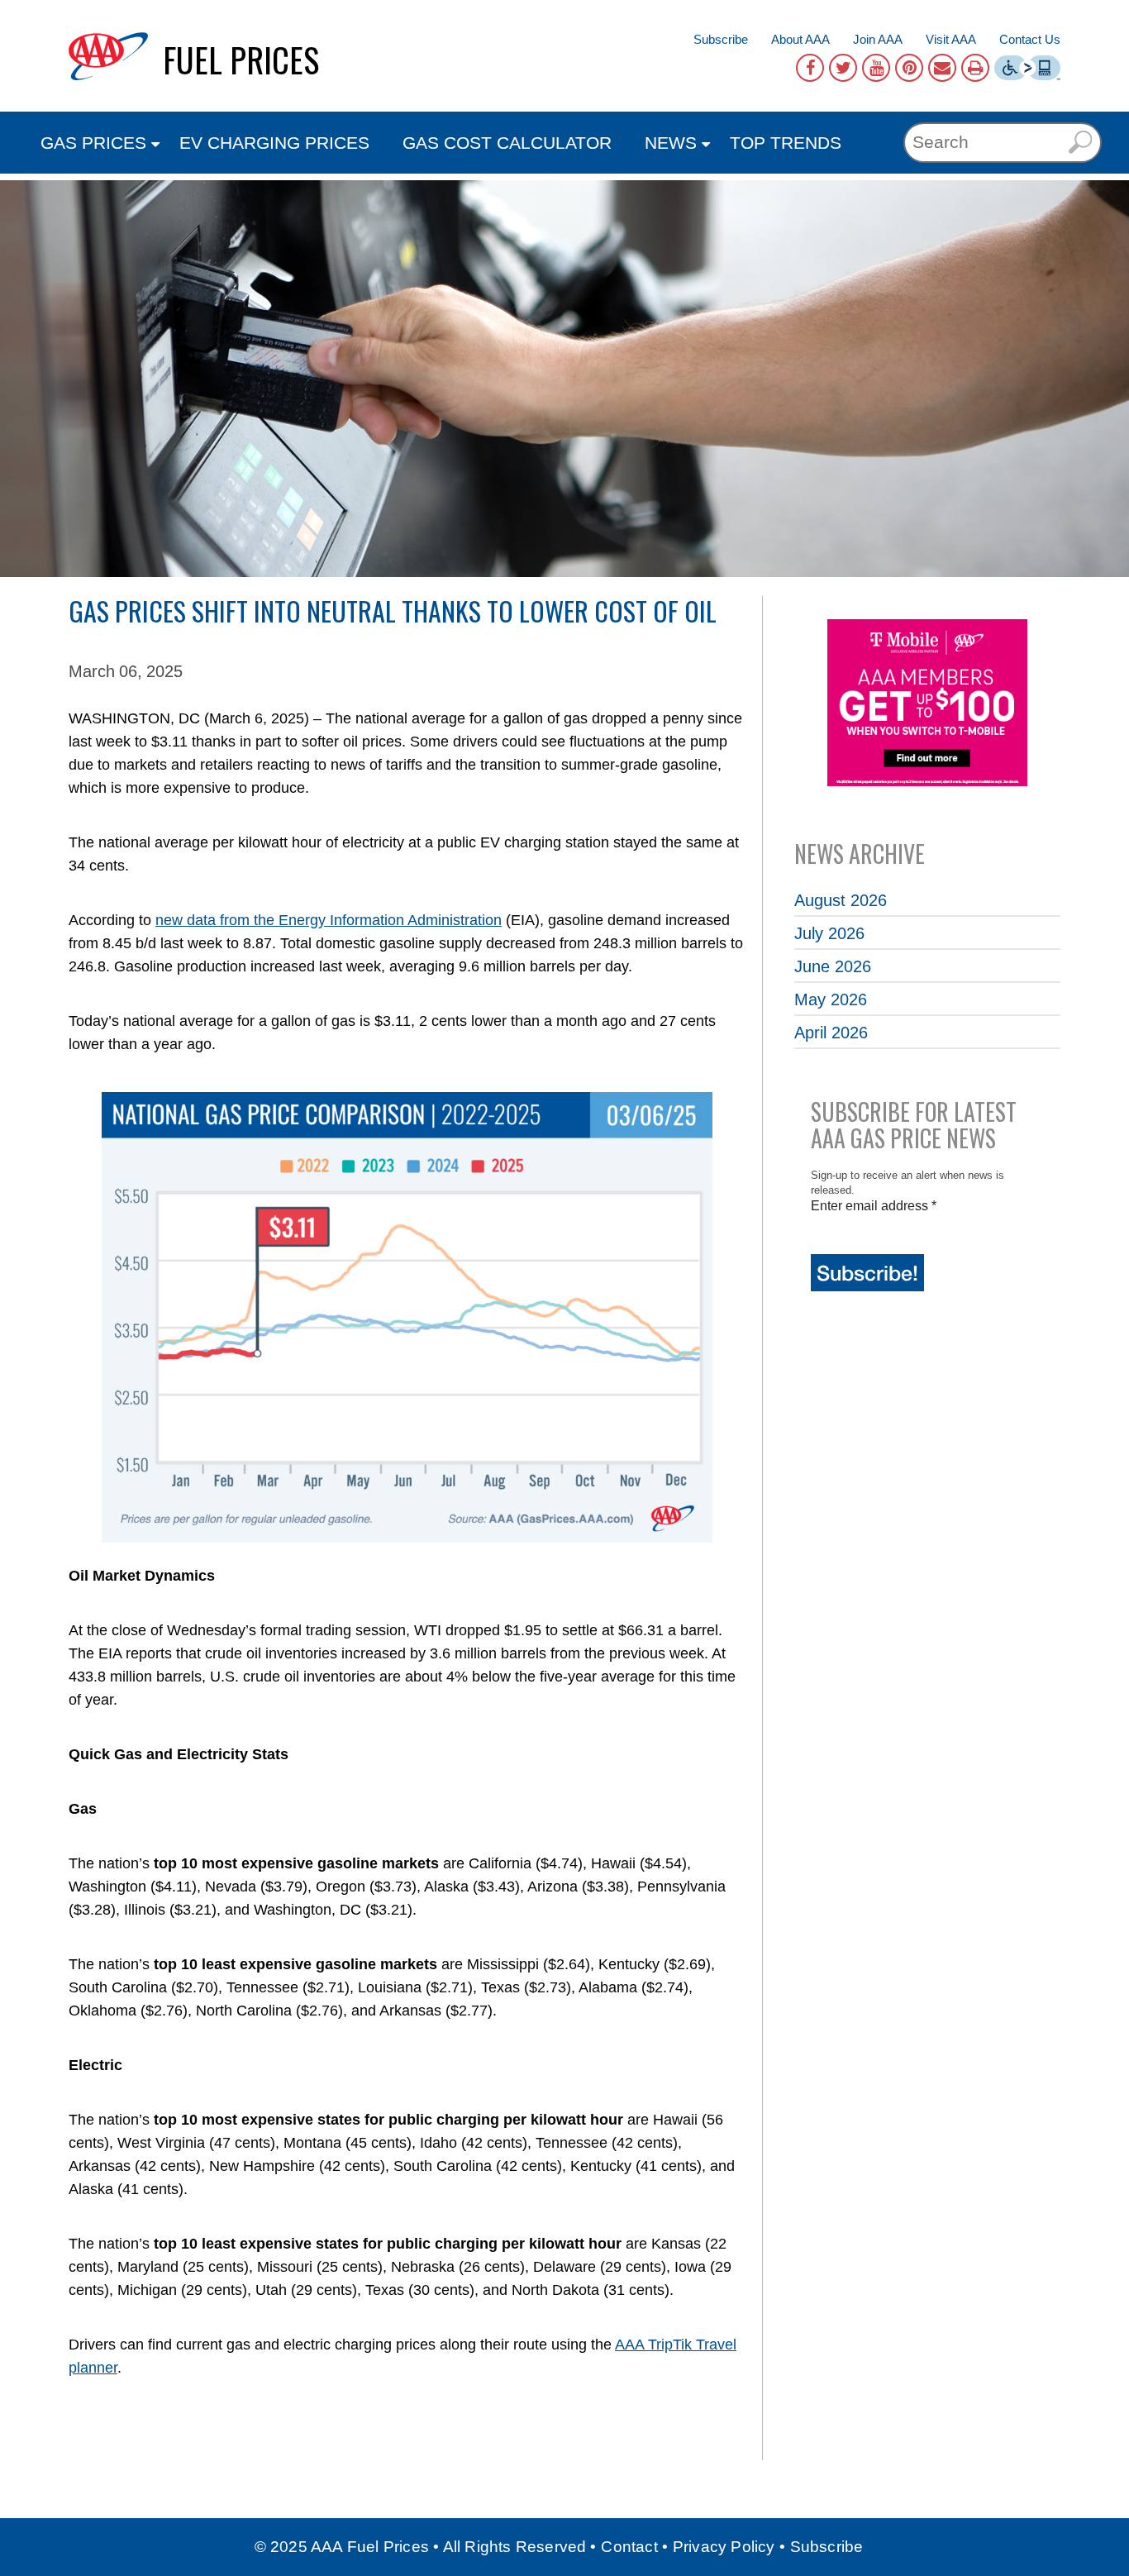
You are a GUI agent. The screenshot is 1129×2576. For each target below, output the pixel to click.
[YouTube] (876, 68)
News (671, 143)
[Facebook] (810, 68)
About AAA (800, 39)
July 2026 (829, 933)
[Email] (942, 68)
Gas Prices (93, 143)
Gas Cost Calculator (507, 143)
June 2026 (833, 966)
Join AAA (878, 39)
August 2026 (841, 900)
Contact (629, 2547)
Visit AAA (951, 39)
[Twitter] (843, 68)
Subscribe (721, 39)
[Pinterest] (909, 68)
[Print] (975, 68)
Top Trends (786, 143)
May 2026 (831, 999)
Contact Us (1030, 39)
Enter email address (874, 1206)
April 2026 (831, 1033)
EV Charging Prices (274, 143)
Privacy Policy (724, 2547)
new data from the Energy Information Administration (329, 920)
